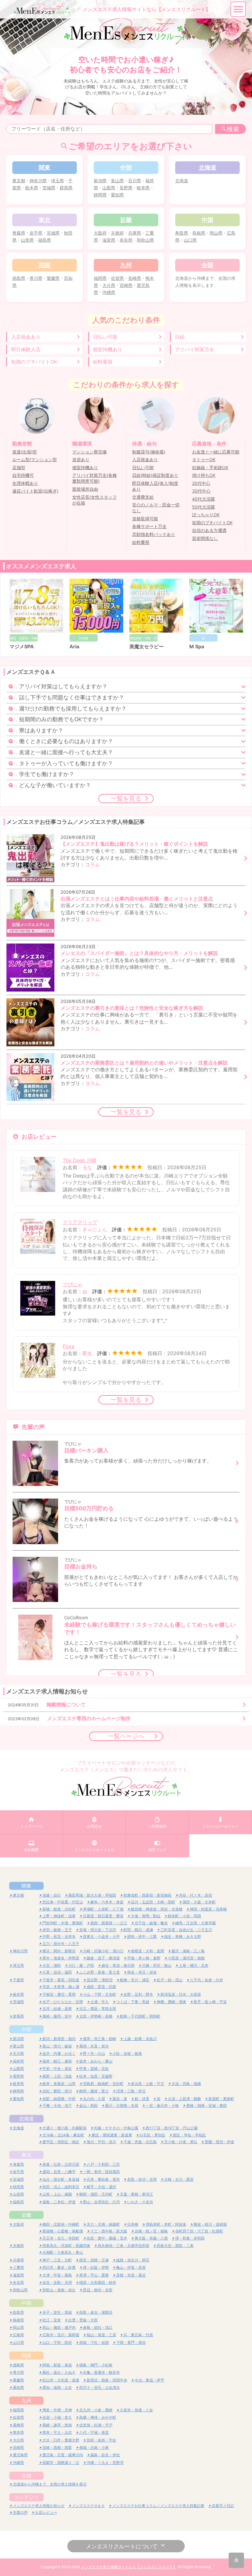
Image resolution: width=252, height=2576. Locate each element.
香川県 (36, 278)
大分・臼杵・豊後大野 (61, 2440)
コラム (93, 864)
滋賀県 (109, 240)
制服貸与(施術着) (149, 452)
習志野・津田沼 (100, 1980)
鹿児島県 (20, 2455)
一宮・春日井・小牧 (162, 2105)
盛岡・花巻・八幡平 (59, 2172)
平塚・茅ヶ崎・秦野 (144, 1958)
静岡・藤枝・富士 (94, 2091)
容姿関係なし (205, 538)
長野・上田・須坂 (57, 2076)
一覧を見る (126, 798)
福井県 (18, 2061)
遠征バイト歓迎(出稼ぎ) (35, 491)
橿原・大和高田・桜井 (98, 2282)
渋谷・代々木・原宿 (195, 1895)
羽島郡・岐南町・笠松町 (103, 2084)
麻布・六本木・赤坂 (107, 1902)
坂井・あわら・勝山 (96, 2061)
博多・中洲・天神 (57, 2410)
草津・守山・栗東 (94, 2275)
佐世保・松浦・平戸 (96, 2425)
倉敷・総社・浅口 (98, 2327)
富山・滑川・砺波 (57, 2046)
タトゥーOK (204, 460)
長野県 (126, 188)
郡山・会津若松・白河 (101, 2202)
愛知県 (117, 195)
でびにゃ (73, 1284)
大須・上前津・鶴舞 (184, 2099)
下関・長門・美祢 (131, 2343)
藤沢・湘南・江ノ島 (188, 1951)
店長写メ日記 (223, 2506)
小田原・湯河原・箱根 (186, 1958)
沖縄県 (109, 292)
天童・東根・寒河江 (136, 2194)
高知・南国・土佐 (57, 2387)
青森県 (19, 233)
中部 (26, 2029)
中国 (26, 2303)
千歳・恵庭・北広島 (140, 2142)
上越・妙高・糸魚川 (140, 2039)
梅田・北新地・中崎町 (61, 2224)
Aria (74, 646)
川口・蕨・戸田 (81, 1965)
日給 (180, 337)
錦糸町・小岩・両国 (184, 1916)
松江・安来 (52, 2320)
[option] (36, 614)
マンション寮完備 (89, 452)
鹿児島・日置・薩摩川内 (63, 2455)
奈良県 (126, 240)
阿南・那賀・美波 (57, 2365)
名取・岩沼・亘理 (142, 2179)
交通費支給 (143, 497)
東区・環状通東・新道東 (112, 2135)
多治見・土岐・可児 (148, 2084)
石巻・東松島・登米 (103, 2179)
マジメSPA (22, 646)
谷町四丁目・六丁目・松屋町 (199, 2231)
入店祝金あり (26, 337)
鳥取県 (182, 233)
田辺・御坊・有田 (98, 2290)
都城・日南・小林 (94, 2447)
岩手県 (36, 233)
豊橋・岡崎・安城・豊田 (207, 2105)
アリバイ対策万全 (195, 349)
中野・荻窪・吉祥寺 (59, 1936)
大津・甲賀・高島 (57, 2275)
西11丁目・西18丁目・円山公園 (172, 2128)
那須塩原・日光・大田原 (181, 1994)
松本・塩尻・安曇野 (96, 2076)
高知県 (18, 2387)
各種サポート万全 (149, 526)
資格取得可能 (145, 519)
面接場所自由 (85, 489)
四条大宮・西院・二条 (175, 2246)
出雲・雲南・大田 (83, 2320)
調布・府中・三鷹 (142, 1936)
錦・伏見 (142, 2099)
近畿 (26, 2215)
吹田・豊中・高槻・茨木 (107, 2238)
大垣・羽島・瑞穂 (186, 2084)
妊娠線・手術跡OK (210, 468)
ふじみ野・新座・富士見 (100, 1972)
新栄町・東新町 (221, 2099)
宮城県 (53, 233)
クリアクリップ (80, 1222)
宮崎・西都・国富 (57, 2447)
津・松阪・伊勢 (96, 2267)
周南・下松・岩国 (94, 2343)
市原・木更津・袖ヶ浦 (61, 1987)
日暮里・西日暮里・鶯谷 (103, 1916)
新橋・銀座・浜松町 (59, 1909)
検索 (233, 129)
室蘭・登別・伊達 (219, 2142)
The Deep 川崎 (80, 1160)
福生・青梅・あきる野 (183, 1936)
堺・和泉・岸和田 (190, 2238)
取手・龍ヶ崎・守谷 (210, 2002)
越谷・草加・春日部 (118, 1965)
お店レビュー (46, 2512)
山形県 (27, 240)
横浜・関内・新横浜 (59, 1951)
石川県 (135, 181)
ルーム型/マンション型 (35, 460)
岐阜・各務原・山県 (59, 2084)
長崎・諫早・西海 (57, 2425)
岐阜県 (143, 188)
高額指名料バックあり (154, 534)
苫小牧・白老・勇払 (181, 2142)
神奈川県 (38, 181)
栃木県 (32, 188)
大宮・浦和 (52, 1965)
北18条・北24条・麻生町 (63, 2135)
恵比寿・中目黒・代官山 (63, 1902)
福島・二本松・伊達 (59, 2202)
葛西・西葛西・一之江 (109, 1923)
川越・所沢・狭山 (157, 1965)
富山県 (117, 181)
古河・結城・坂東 (57, 2008)
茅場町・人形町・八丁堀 (103, 1909)
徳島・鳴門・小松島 (96, 2365)
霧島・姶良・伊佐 (105, 2455)
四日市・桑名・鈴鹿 (59, 2267)
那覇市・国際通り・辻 (61, 2463)
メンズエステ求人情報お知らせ (39, 2506)
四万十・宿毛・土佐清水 (100, 2387)
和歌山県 (145, 240)
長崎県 (135, 278)
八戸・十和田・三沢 (103, 2164)
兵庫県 (135, 233)
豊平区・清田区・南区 (61, 2142)
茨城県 (49, 188)
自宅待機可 (23, 475)
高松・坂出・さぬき (59, 2372)
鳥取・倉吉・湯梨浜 (96, 2312)
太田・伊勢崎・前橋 (96, 2016)
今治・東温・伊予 (149, 2380)
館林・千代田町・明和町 (140, 2016)
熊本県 (18, 2432)
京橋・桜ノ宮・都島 (151, 2231)
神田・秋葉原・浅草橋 (208, 1909)
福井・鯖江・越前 (57, 2061)
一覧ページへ (126, 1736)
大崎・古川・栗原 (179, 2179)
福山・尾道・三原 (101, 2335)
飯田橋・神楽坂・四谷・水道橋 (157, 1909)
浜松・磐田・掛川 (57, 2091)
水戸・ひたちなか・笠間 (63, 2002)
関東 (26, 1886)
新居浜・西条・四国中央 (107, 2380)
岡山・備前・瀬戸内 (59, 2327)
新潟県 (100, 181)
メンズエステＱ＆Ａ (88, 2506)
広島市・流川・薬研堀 (61, 2335)
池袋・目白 (52, 1895)
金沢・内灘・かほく (59, 2053)
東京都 (19, 181)
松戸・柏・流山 (170, 1980)
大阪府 (100, 233)
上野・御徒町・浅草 (59, 1916)
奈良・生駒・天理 (57, 2282)
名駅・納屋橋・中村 (59, 2099)
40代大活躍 (203, 499)
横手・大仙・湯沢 (101, 2187)
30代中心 (201, 491)
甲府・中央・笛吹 (57, 2069)
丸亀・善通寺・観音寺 (101, 2372)
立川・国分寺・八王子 (61, 1944)
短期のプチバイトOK (34, 362)
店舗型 (19, 468)
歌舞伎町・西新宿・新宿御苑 (148, 1895)
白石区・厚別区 (152, 2135)
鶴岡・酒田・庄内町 (96, 2194)
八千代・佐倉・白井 (207, 1980)
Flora (69, 1346)
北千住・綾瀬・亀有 (151, 1923)
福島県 (45, 240)
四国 (26, 2356)
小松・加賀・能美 (127, 2053)
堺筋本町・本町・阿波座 (166, 2224)
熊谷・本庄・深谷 (142, 1972)
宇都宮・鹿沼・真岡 (59, 1994)
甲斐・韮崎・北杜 (94, 2069)
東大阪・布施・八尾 (151, 2238)
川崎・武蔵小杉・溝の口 (103, 1951)
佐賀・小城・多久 (57, 2417)
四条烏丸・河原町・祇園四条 (66, 2246)
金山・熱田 (89, 2105)
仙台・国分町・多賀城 (61, 2179)
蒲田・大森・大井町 (199, 1902)
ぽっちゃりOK (206, 515)
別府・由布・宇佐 (101, 2440)
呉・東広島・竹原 (138, 2335)
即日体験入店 (26, 349)
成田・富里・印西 (101, 1987)
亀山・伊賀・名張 (131, 2267)
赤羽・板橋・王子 (57, 1930)
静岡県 (100, 195)
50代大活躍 (203, 507)
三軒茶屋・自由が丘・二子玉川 (186, 1930)
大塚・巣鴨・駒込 (146, 1916)
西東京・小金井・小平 (101, 1936)
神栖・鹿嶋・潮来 (171, 2002)
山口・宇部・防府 (57, 2343)
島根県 (199, 233)
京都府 (117, 233)
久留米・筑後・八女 (136, 2410)
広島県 (18, 2335)
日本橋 (133, 2224)
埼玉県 (57, 181)
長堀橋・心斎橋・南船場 (63, 2231)
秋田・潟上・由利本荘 (61, 2187)
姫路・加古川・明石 (133, 2260)
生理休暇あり (25, 483)
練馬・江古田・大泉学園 (195, 1923)
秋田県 (18, 2187)
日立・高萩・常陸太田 (98, 2008)
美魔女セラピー (147, 646)
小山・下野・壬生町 (100, 1994)
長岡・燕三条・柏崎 (100, 2039)
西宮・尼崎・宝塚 (94, 2260)
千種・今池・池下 (57, 2105)
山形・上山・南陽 (57, 2194)
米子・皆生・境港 (57, 2312)
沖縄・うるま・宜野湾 (105, 2463)
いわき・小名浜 (140, 2202)
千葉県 (18, 1980)
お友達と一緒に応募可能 (216, 452)
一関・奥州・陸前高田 (101, 2172)
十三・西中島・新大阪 (109, 2231)
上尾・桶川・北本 (194, 1965)
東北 (26, 2155)
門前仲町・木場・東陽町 (63, 1923)
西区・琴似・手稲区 (189, 2135)
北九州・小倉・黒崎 (96, 2410)
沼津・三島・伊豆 (131, 2091)
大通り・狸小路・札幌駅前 (65, 2128)
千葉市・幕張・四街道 (61, 1980)
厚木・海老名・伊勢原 (61, 1958)
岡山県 (216, 233)
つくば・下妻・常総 (133, 2002)
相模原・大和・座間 (148, 1951)
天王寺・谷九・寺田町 (61, 2238)
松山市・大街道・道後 (61, 2380)
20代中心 (201, 483)
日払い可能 (105, 337)
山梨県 (109, 188)
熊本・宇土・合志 (57, 2432)
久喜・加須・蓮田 (57, 1972)
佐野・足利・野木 (138, 1994)
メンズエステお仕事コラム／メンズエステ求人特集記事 (158, 2506)
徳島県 (19, 278)
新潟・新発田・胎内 (59, 2039)
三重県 (18, 2267)
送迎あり (81, 460)
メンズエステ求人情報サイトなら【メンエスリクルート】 (129, 2567)
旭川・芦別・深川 (101, 2142)
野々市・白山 (94, 2053)
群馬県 (66, 188)
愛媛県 (53, 278)
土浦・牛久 (100, 2002)
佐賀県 (117, 278)
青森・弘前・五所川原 (61, 2164)
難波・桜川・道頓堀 (210, 2224)
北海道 (182, 181)
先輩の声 (20, 2512)
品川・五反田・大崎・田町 (153, 1902)
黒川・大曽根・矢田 (122, 2105)
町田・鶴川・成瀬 (138, 1930)
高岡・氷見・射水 (94, 2046)
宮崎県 (126, 285)
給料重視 (103, 362)
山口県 (190, 240)
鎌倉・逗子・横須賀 (103, 1958)
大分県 (109, 285)
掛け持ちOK (204, 475)
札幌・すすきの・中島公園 (116, 2128)
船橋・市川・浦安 (135, 1980)
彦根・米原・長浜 (131, 2275)
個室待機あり (108, 349)
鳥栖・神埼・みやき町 (98, 2417)
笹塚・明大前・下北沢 (98, 1930)
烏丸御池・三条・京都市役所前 (124, 2246)
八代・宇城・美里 (94, 2432)
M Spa (197, 646)
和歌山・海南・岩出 (59, 2290)
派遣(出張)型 (25, 452)
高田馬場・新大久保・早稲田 (92, 1895)
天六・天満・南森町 (103, 2224)
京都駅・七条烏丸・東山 (63, 2252)
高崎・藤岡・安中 (57, 2016)
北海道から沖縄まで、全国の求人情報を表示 (50, 2484)
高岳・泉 (120, 2099)
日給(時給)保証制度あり (155, 475)
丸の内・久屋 (94, 2099)
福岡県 (100, 278)
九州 (26, 2401)
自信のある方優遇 (209, 530)
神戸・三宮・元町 (57, 2260)
